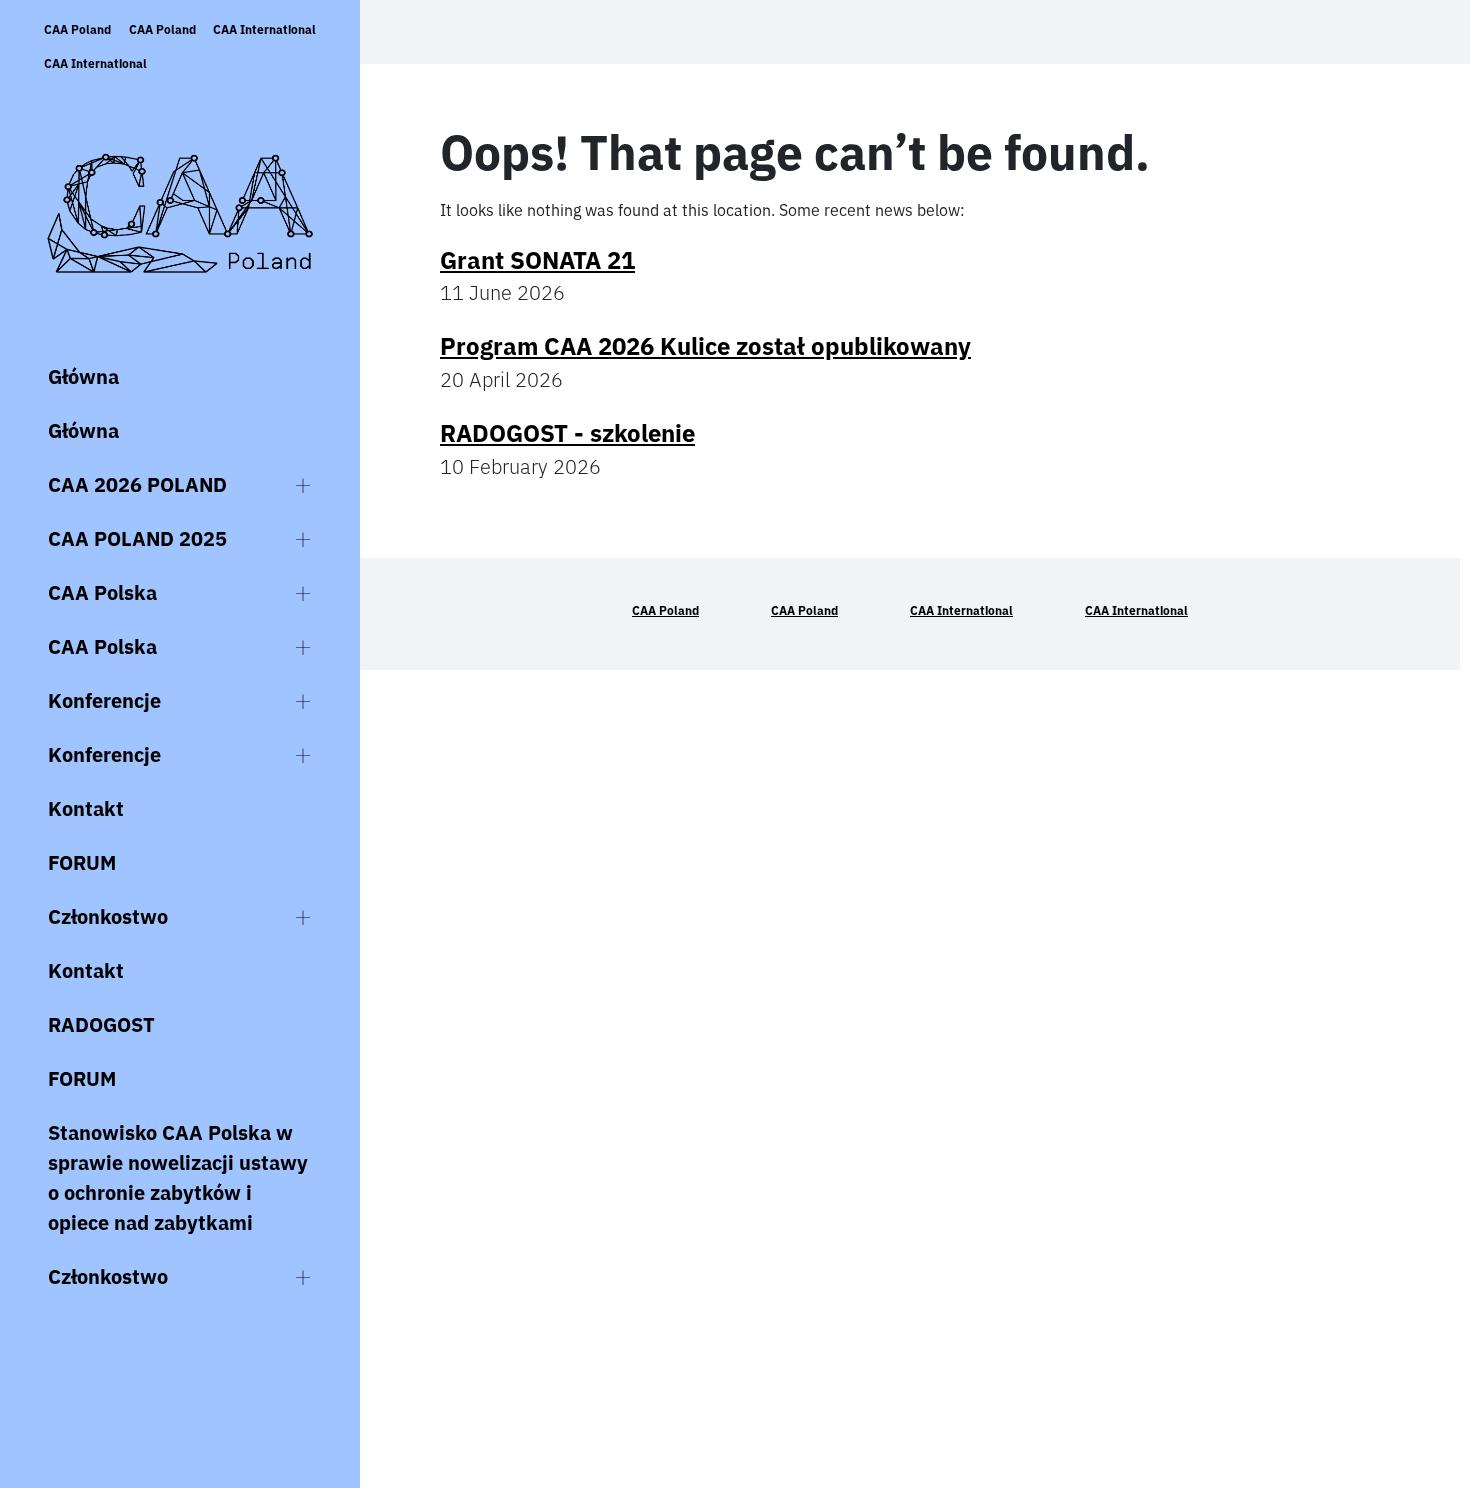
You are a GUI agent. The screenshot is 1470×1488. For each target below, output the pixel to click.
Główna (83, 376)
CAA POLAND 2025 (137, 538)
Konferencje (104, 700)
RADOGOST (101, 1024)
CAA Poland (77, 29)
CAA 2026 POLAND (137, 484)
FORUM (82, 862)
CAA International (264, 29)
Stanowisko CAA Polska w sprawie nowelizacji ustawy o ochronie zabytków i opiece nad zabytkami (178, 1177)
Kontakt (86, 808)
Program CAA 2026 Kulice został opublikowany (705, 346)
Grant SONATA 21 (537, 260)
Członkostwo (108, 916)
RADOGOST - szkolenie (567, 433)
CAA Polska (102, 592)
